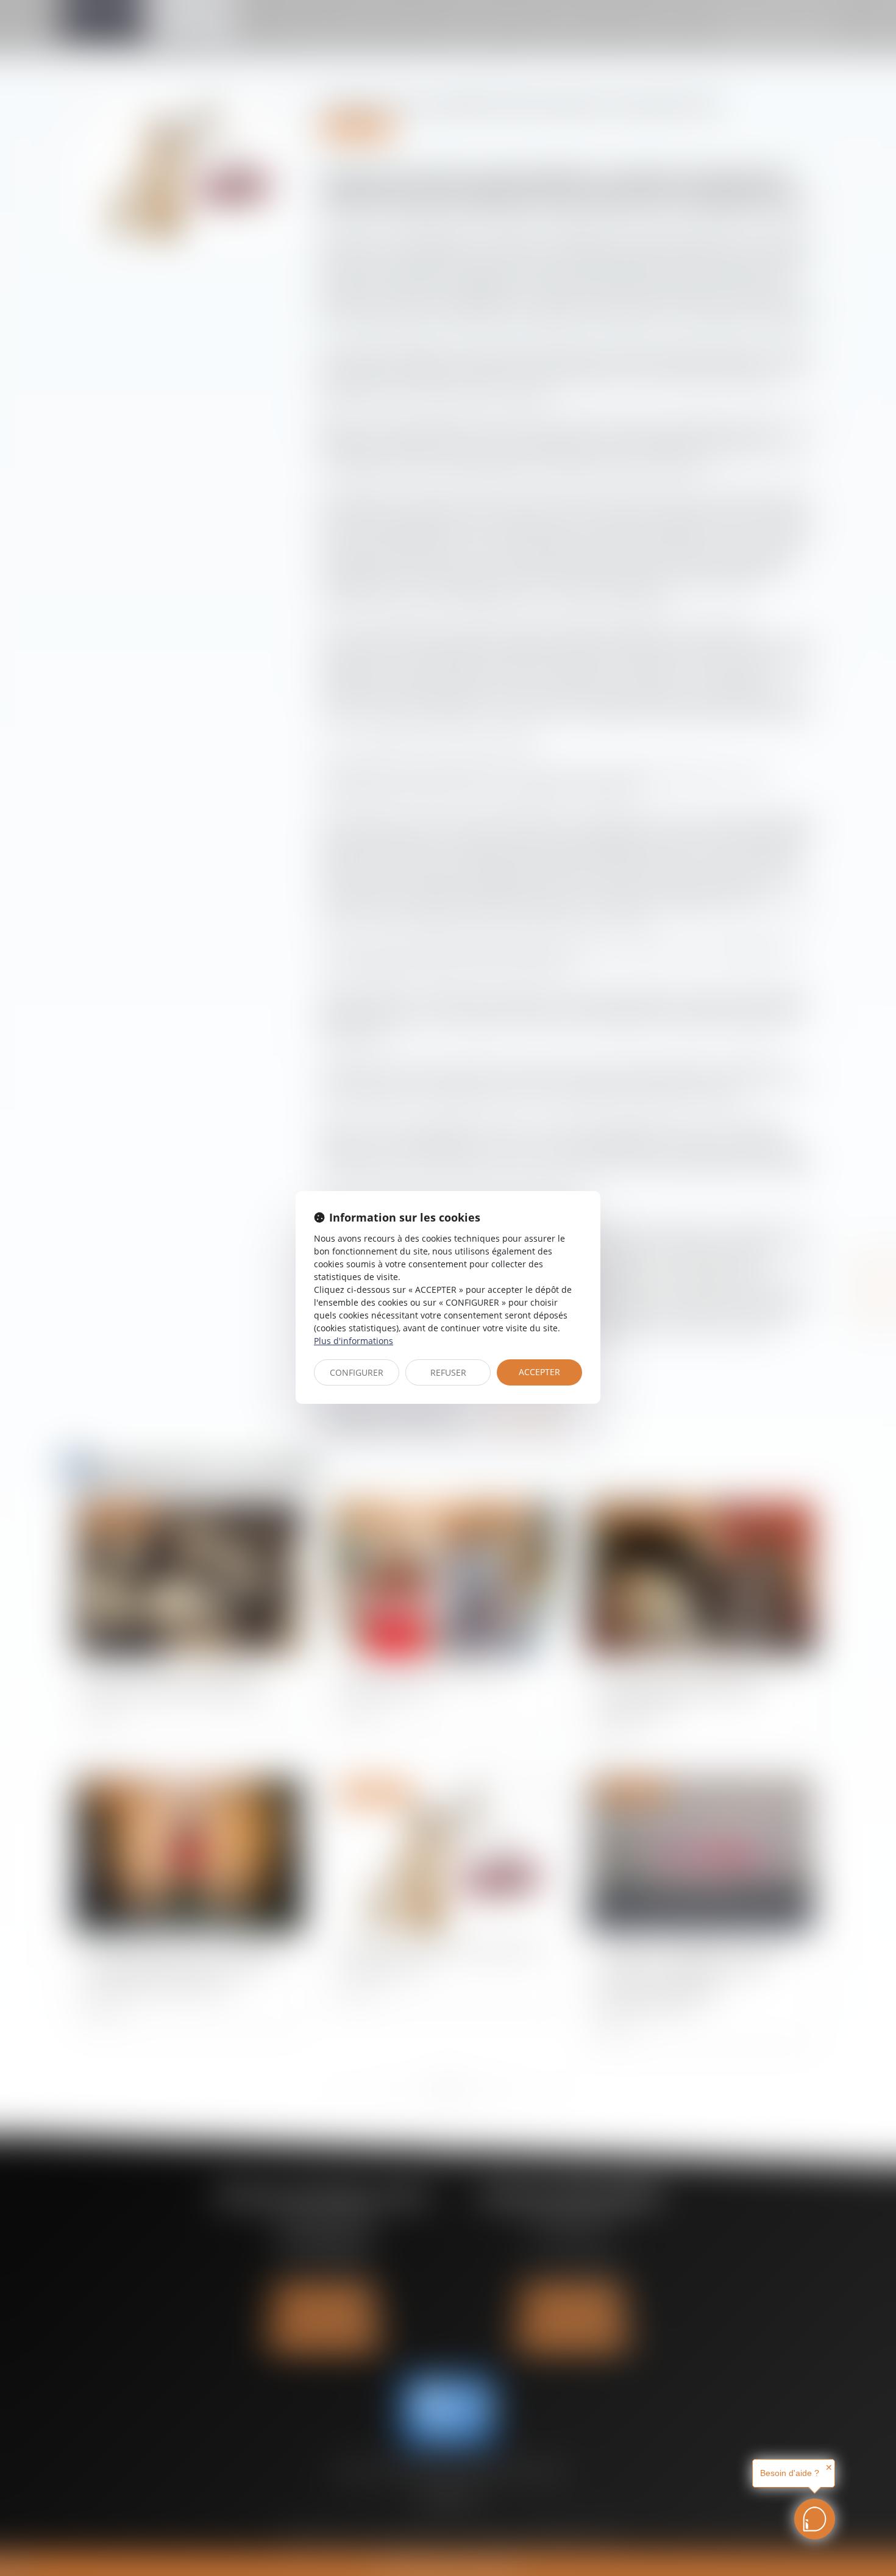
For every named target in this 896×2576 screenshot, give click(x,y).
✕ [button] (829, 2467)
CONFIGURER (357, 1372)
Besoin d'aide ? (790, 2473)
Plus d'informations (354, 1341)
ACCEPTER (539, 1372)
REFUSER (448, 1372)
